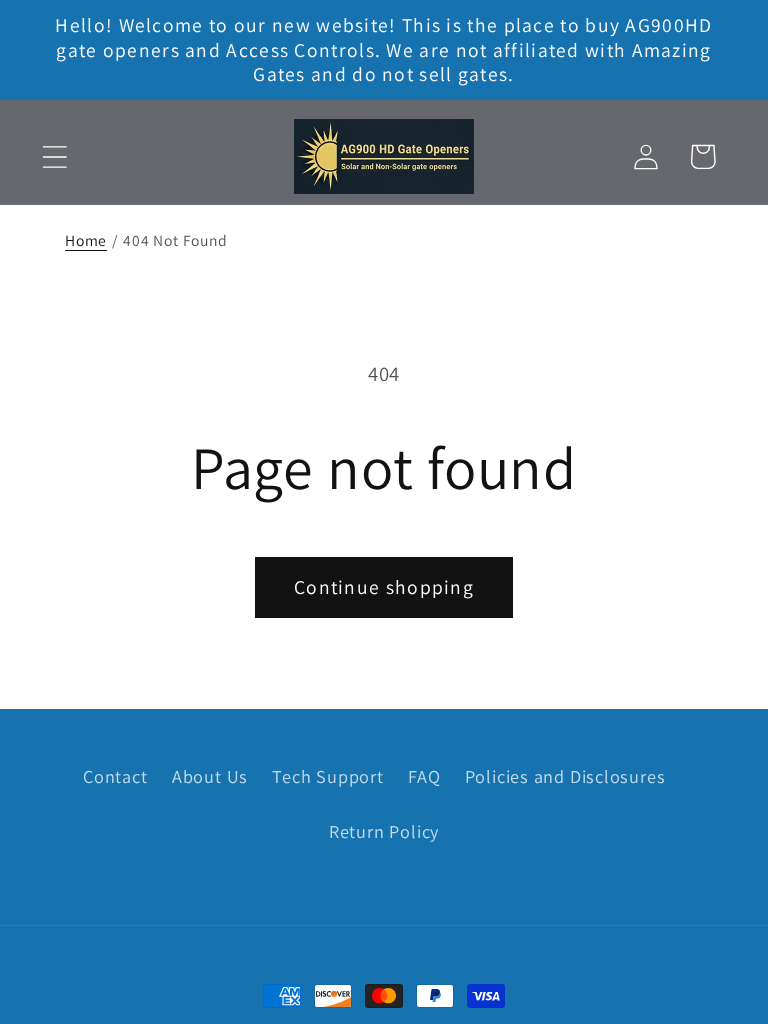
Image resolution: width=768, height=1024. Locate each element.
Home (86, 240)
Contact (115, 776)
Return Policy (384, 831)
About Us (210, 776)
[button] (54, 156)
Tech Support (327, 776)
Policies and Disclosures (565, 776)
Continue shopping (384, 587)
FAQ (424, 776)
